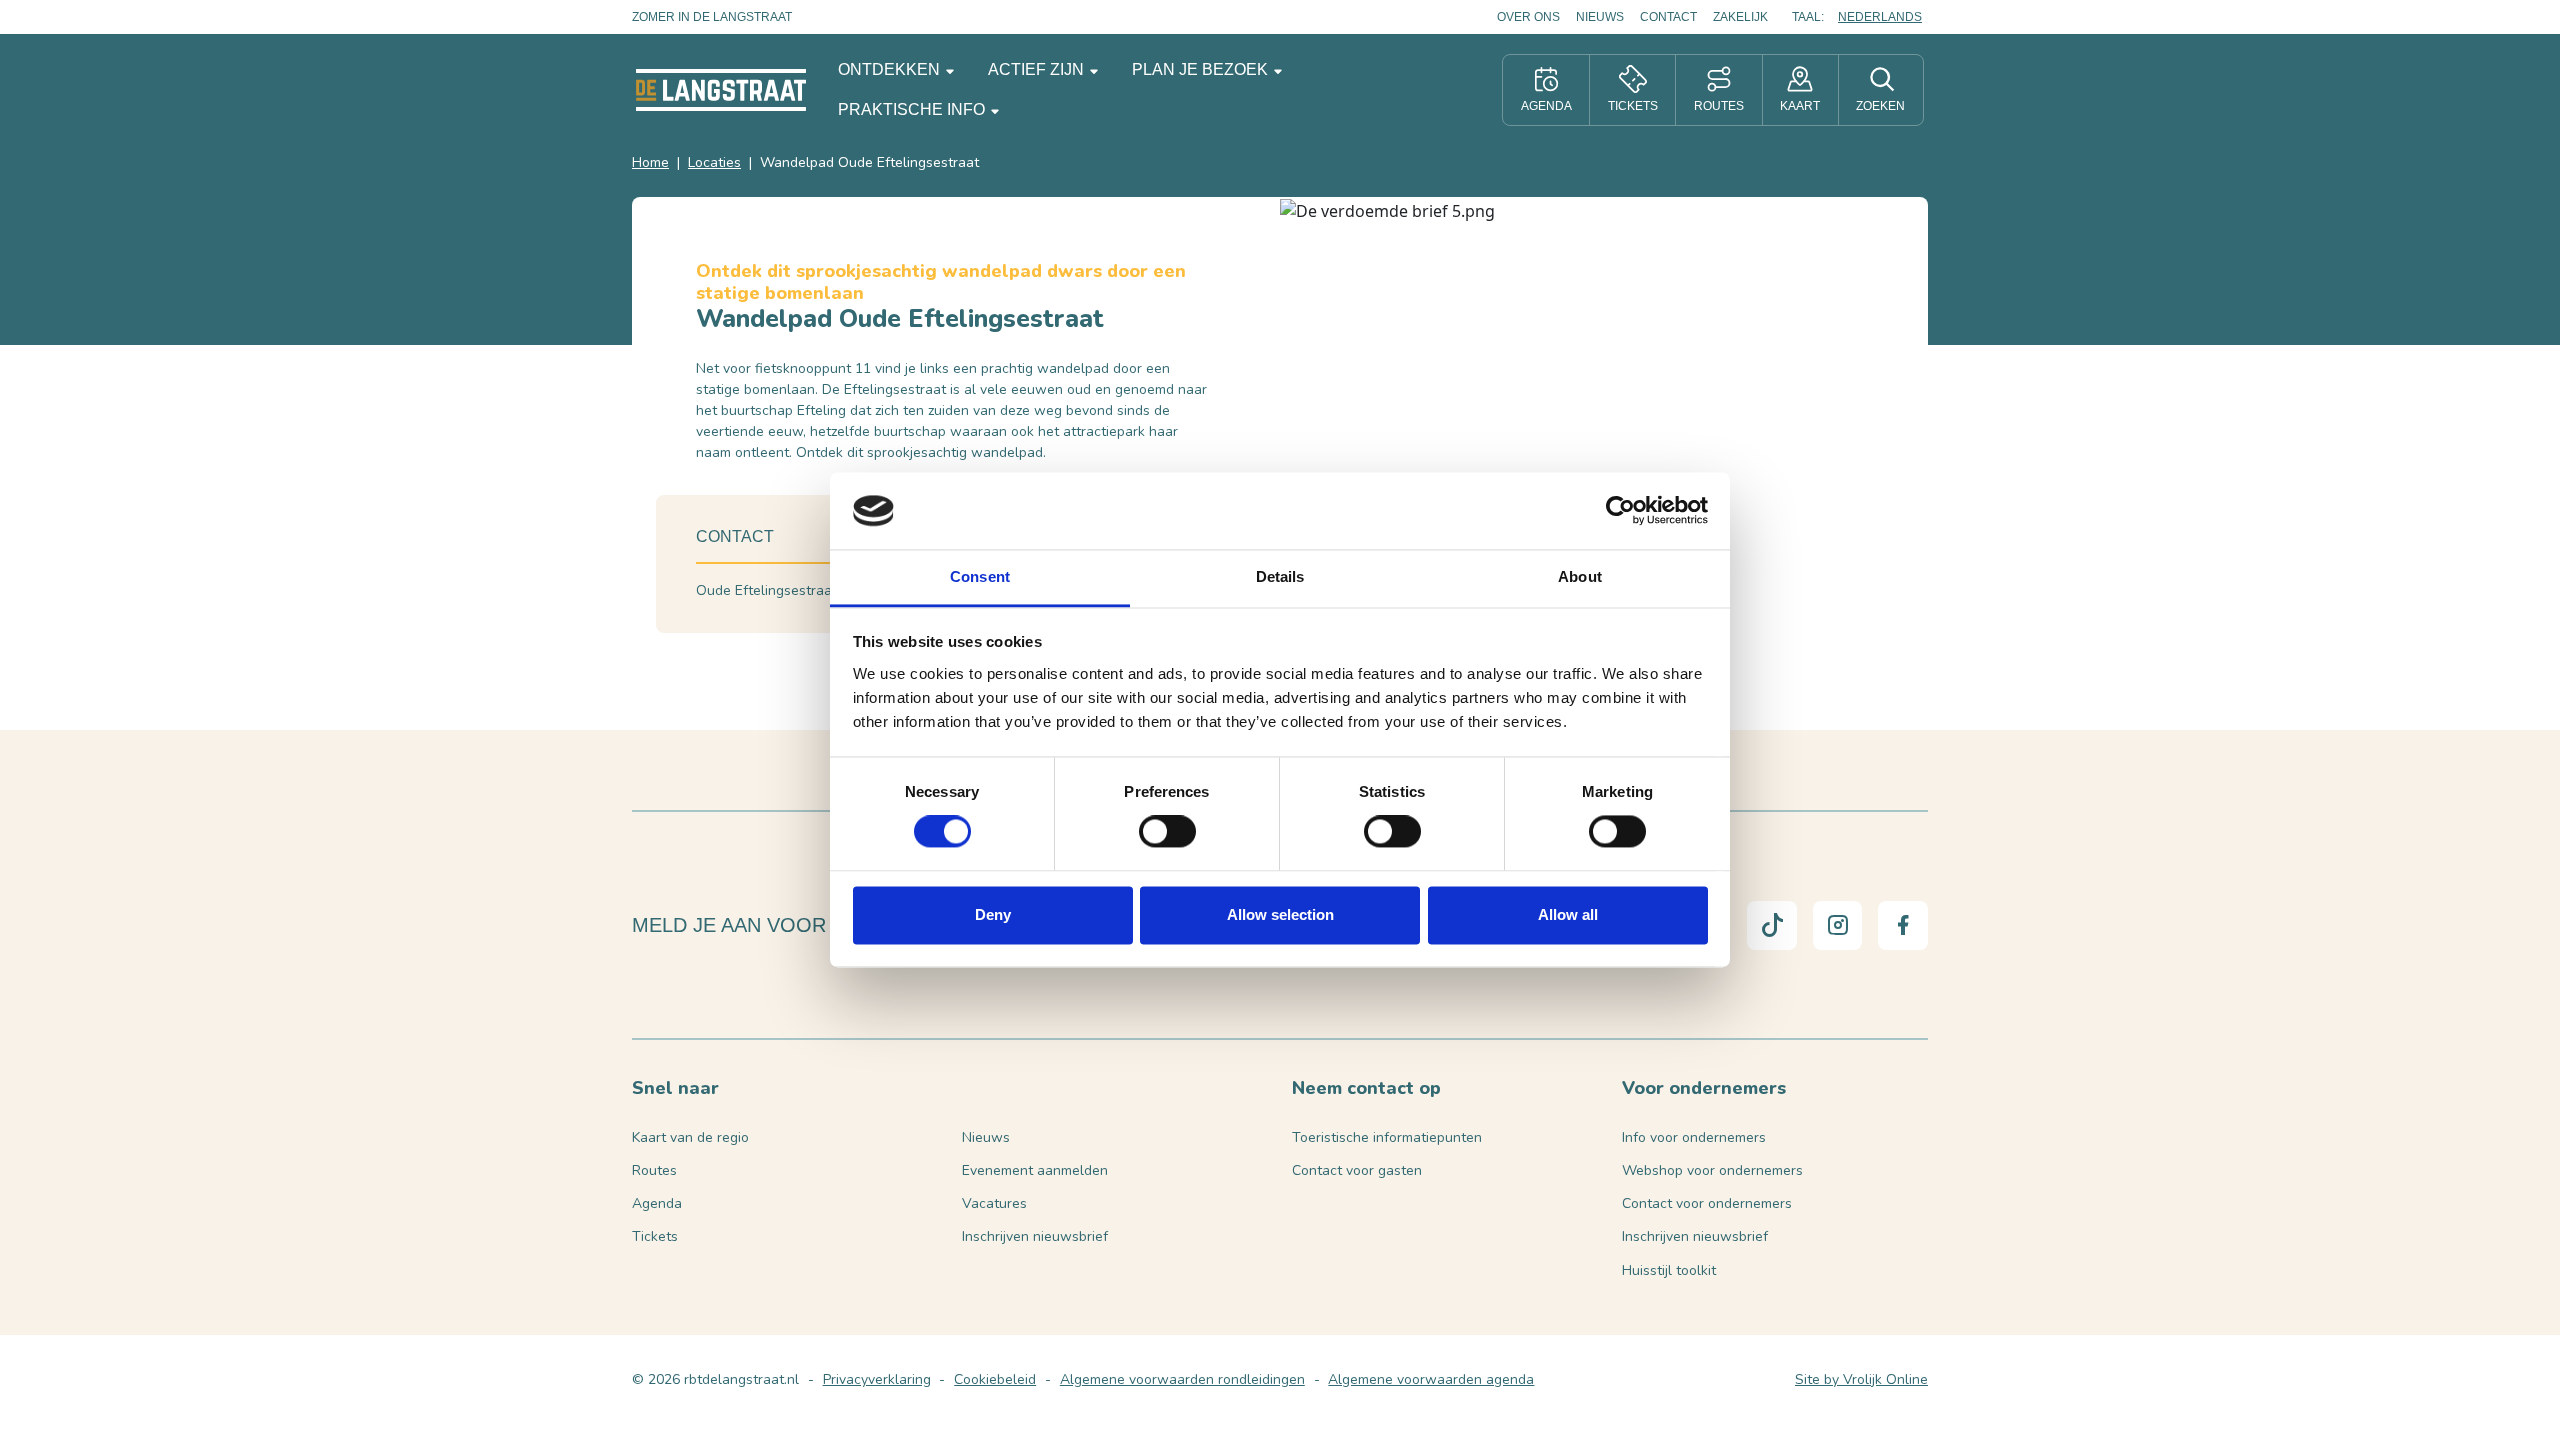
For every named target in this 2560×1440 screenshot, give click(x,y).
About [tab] (1580, 576)
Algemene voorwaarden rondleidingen (1182, 1379)
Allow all (1568, 914)
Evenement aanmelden (1035, 1170)
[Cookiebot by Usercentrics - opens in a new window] (1620, 511)
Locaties (714, 162)
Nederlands (1880, 17)
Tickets (655, 1236)
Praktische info (913, 109)
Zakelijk (1740, 17)
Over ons (1528, 17)
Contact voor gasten (1357, 1170)
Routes (654, 1170)
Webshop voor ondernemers (1712, 1170)
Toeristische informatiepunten (1387, 1137)
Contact (1668, 17)
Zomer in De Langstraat (712, 17)
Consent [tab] (980, 576)
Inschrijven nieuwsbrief (1035, 1236)
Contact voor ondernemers (1707, 1203)
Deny (993, 914)
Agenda (657, 1203)
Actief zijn (1038, 69)
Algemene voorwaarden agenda (1431, 1379)
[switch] (1167, 832)
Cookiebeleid (995, 1379)
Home (650, 162)
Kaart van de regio (690, 1137)
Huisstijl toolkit (1669, 1270)
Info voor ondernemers (1694, 1137)
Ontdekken (891, 69)
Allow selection (1280, 914)
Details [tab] (1280, 576)
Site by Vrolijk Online (1861, 1379)
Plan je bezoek (1202, 69)
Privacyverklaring (877, 1379)
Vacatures (994, 1203)
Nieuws (1600, 17)
